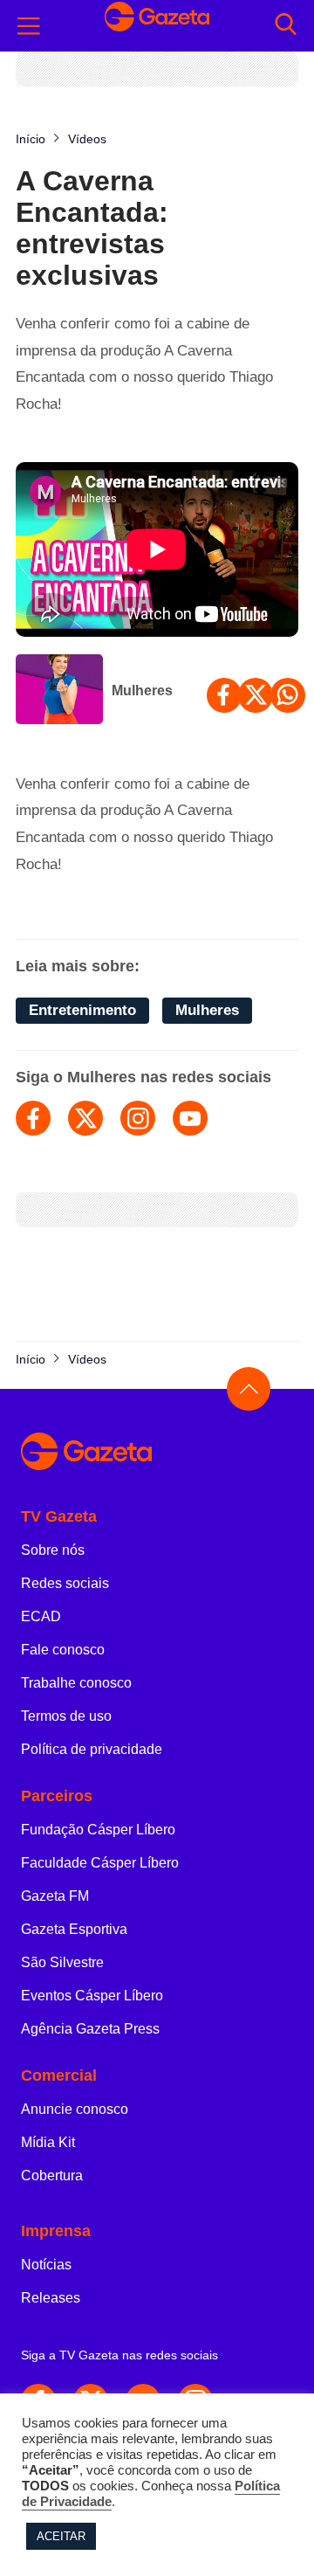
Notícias (46, 2265)
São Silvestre (62, 1962)
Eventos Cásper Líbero (92, 1996)
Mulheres (142, 691)
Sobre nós (53, 1550)
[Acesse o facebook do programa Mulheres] (33, 1118)
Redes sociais (65, 1583)
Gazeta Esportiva (74, 1929)
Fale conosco (63, 1650)
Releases (51, 2298)
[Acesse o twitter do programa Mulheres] (85, 1118)
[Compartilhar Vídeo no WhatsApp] (288, 695)
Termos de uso (66, 1716)
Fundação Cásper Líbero (98, 1830)
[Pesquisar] (286, 26)
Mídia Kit (48, 2142)
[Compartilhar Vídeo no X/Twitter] (256, 695)
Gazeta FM (55, 1896)
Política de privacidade (92, 1749)
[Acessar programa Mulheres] (59, 691)
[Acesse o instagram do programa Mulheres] (138, 1118)
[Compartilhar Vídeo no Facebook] (224, 695)
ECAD (41, 1616)
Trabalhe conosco (76, 1683)
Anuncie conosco (75, 2109)
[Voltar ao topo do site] (249, 1389)
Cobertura (52, 2175)
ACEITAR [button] (61, 2536)
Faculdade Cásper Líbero (100, 1863)
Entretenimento (82, 1010)
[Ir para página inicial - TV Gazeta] (157, 25)
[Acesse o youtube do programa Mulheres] (190, 1118)
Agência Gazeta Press (90, 2029)
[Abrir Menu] (29, 26)
